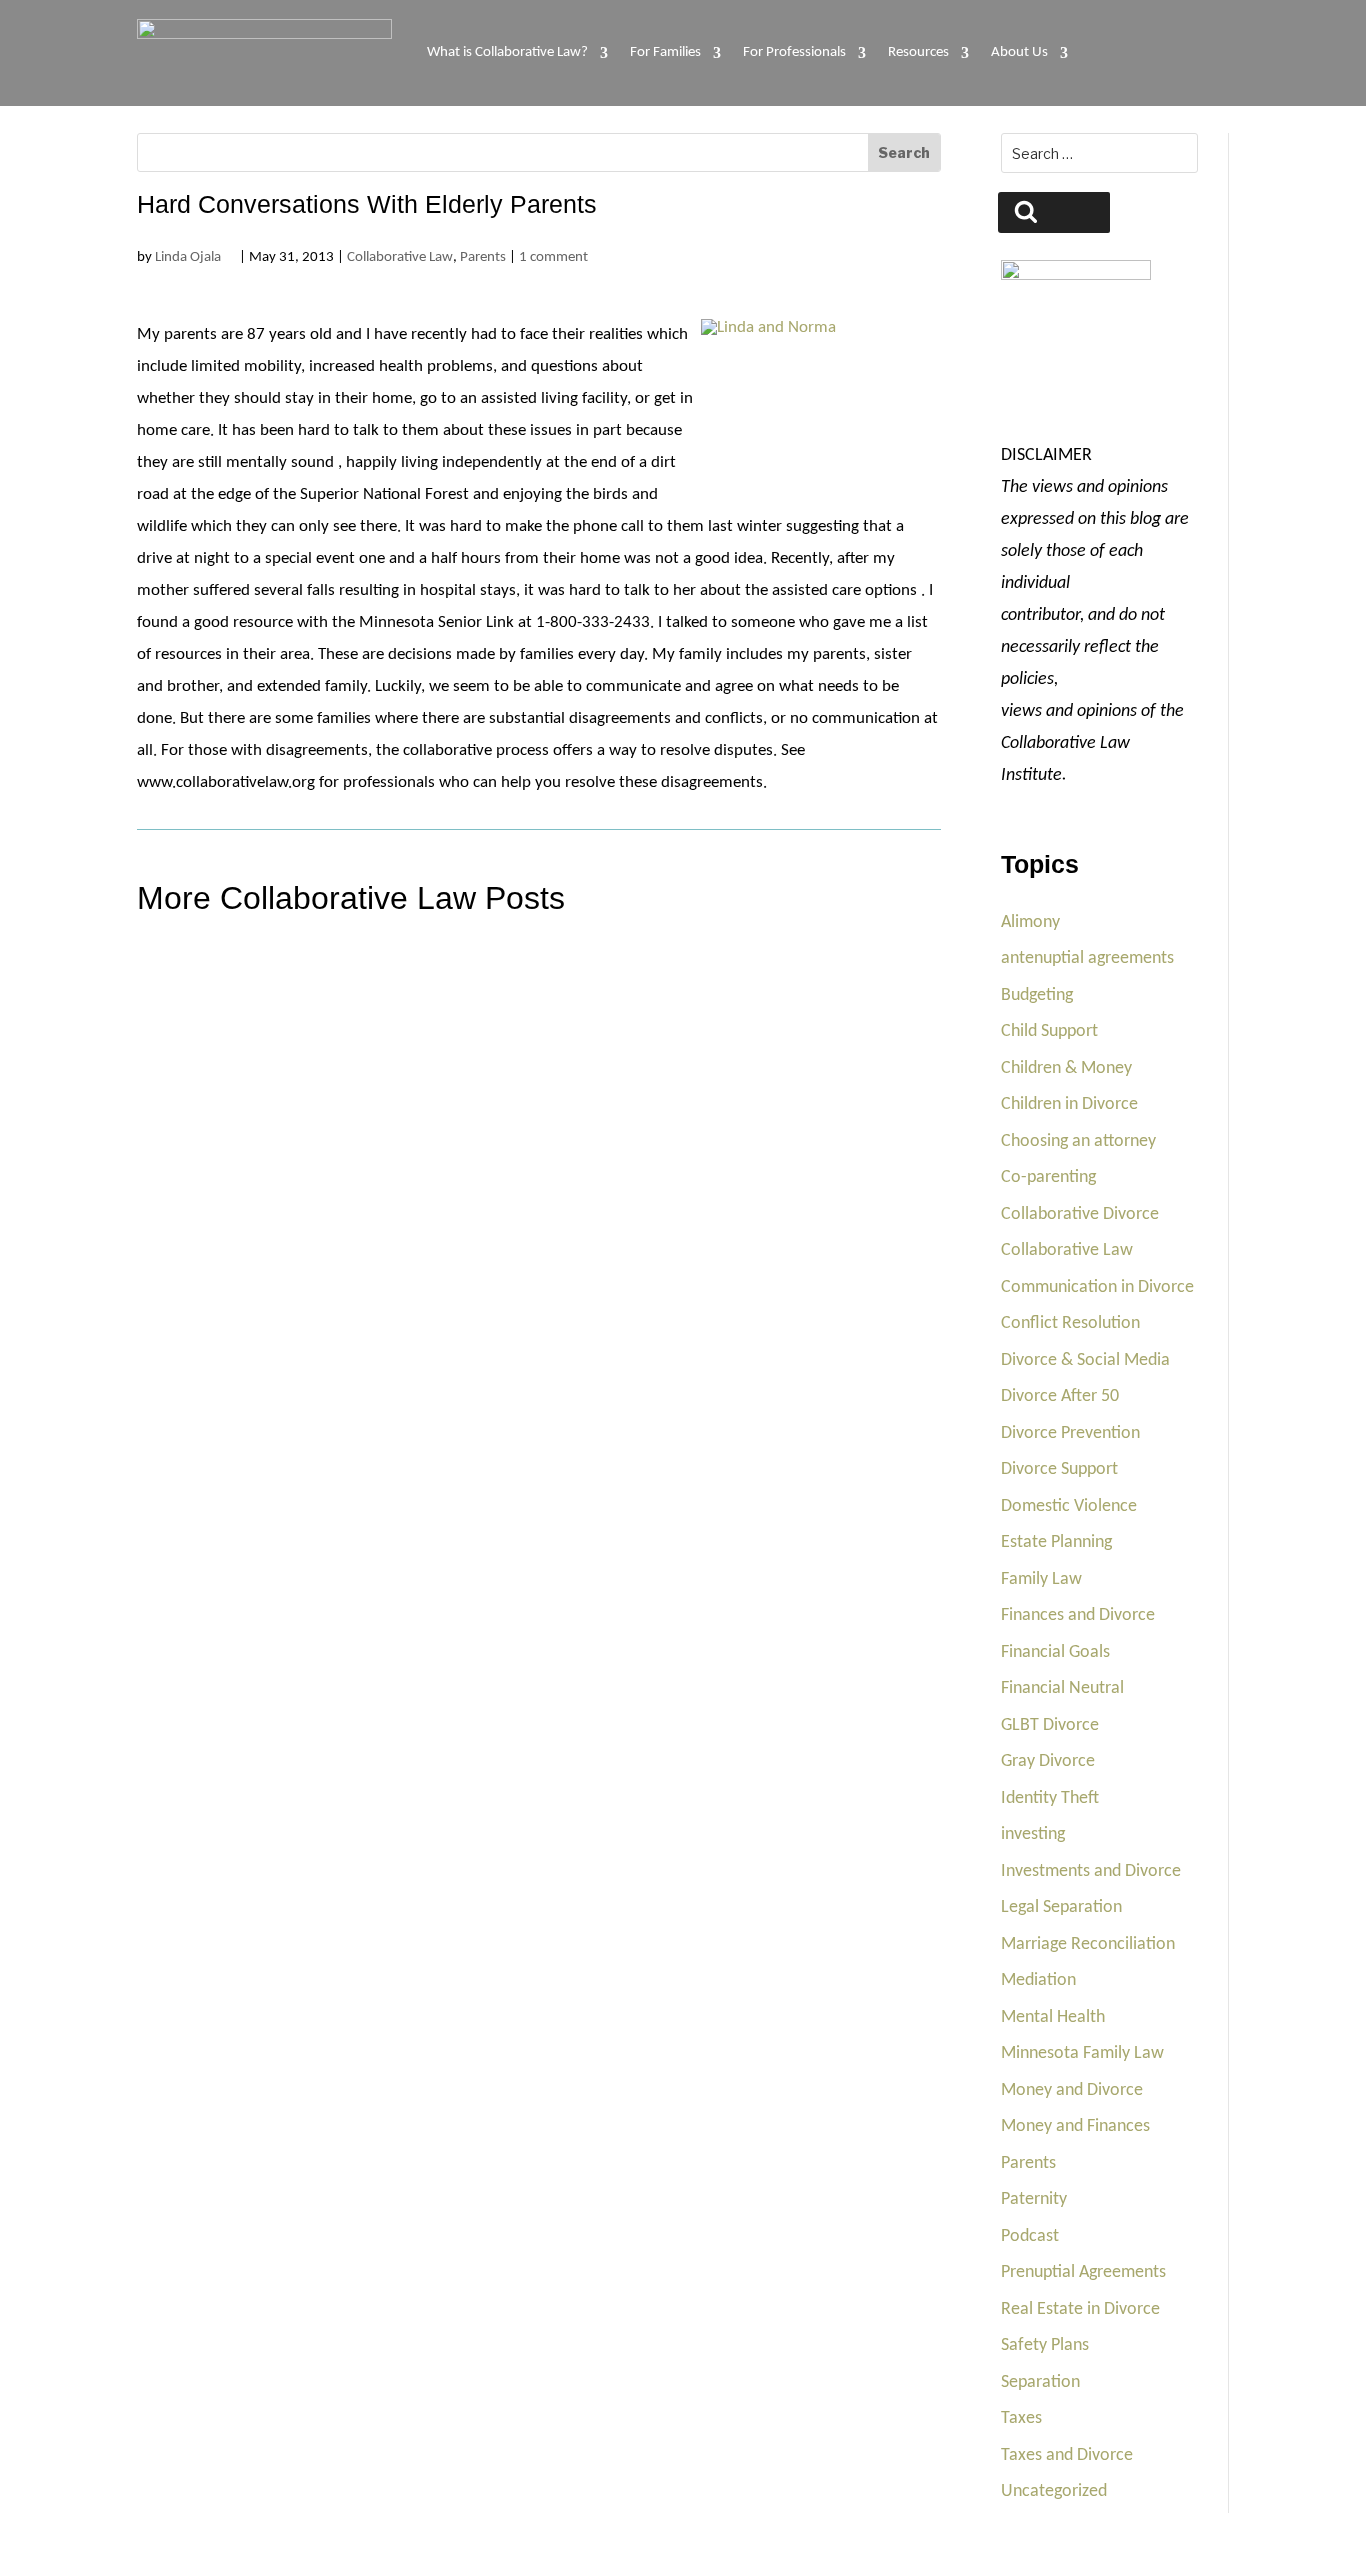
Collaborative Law (400, 257)
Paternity (1034, 2199)
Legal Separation (1061, 1907)
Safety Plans (1045, 2345)
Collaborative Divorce (1080, 1214)
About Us (1019, 52)
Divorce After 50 (1060, 1396)
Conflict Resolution (1070, 1323)
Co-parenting (1048, 1177)
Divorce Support (1059, 1469)
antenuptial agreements (1087, 958)
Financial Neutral (1062, 1688)
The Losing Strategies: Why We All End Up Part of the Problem (392, 1036)
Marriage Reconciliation (1088, 1944)
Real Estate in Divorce (1080, 2309)
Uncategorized (1054, 2491)
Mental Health (1053, 2017)
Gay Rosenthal (213, 1303)
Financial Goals (1055, 1652)
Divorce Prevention (1070, 1433)
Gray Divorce (1048, 1761)
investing (1033, 1834)
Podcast (1030, 2236)
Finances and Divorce (1078, 1615)
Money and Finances (1075, 2126)
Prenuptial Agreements (1083, 2272)
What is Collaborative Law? (507, 52)
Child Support (1049, 1031)
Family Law (1041, 1579)
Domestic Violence (1069, 1506)
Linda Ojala (188, 257)
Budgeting (1037, 995)
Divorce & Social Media (1085, 1360)
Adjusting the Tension (236, 1254)
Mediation (1038, 1980)
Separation (1040, 2382)
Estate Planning (1056, 1542)
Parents (483, 257)
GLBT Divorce (1050, 1725)
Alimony (1030, 922)
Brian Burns (205, 1085)
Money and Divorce (1072, 2090)
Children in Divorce (1069, 1104)
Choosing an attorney (1078, 1141)
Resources (918, 52)
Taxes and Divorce (1067, 2455)
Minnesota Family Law (1082, 2053)
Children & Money (1066, 1068)
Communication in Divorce (1097, 1287)
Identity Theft (1050, 1798)
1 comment (553, 257)
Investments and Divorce (1091, 1871)
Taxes (1021, 2418)
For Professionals (794, 52)
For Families (665, 52)
